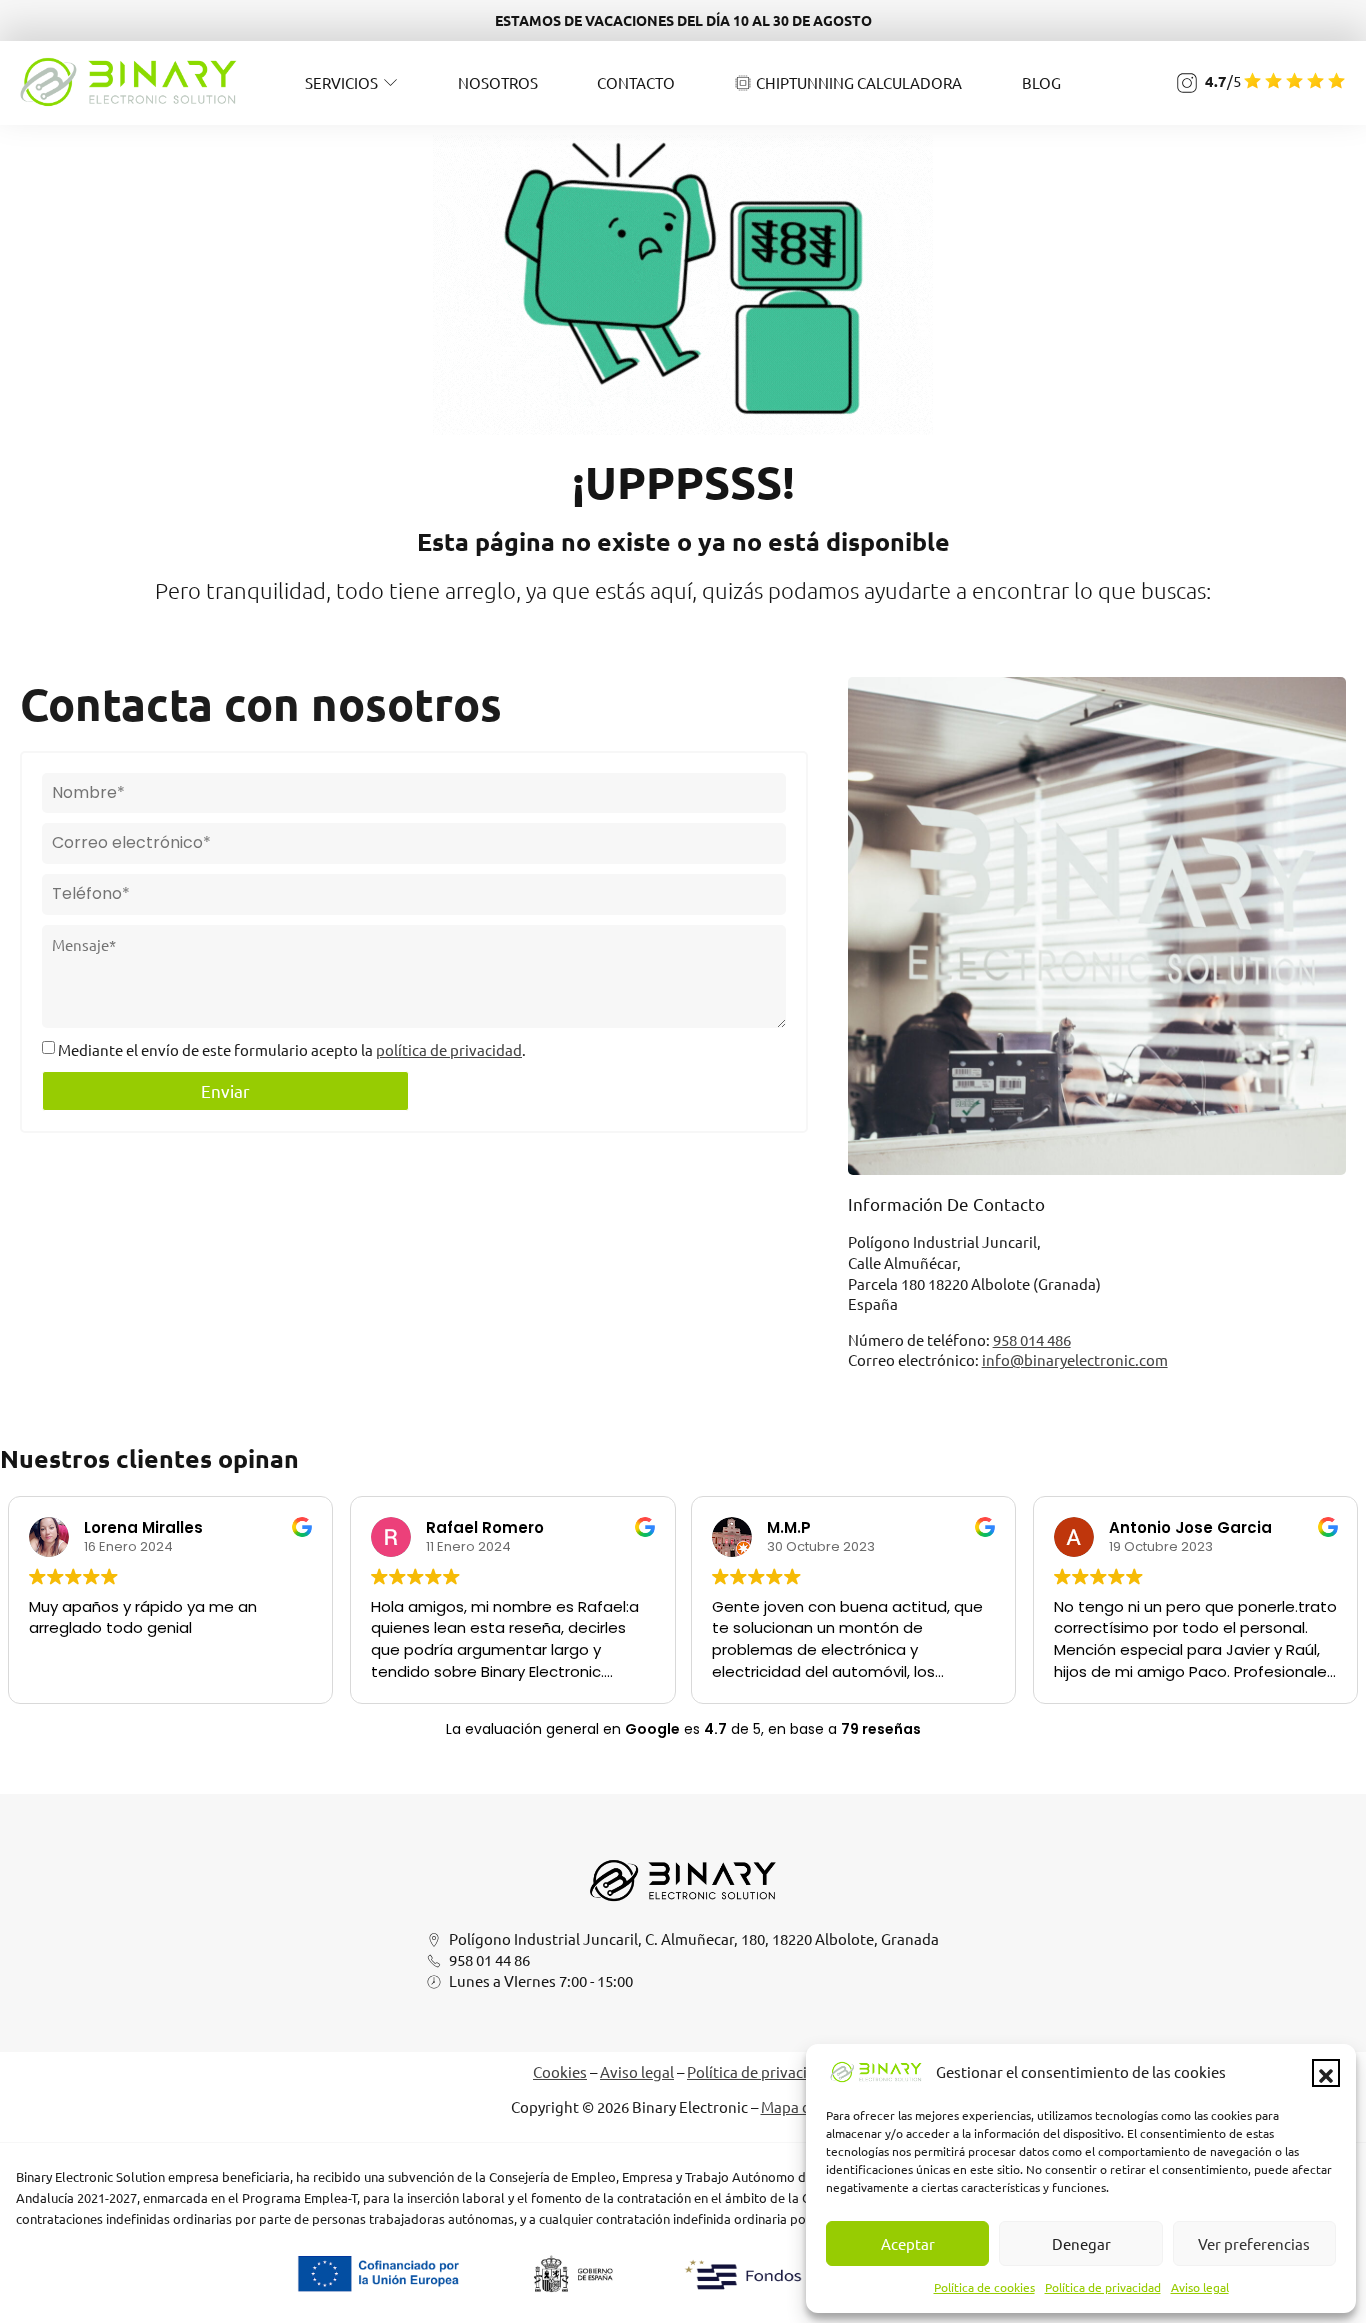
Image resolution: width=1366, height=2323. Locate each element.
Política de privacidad (1103, 2287)
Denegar (1081, 2243)
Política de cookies (984, 2287)
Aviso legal (1200, 2287)
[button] (1326, 2073)
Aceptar (908, 2243)
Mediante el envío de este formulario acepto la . (292, 1049)
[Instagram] (1187, 83)
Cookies (560, 2071)
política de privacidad (449, 1049)
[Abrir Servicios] (390, 82)
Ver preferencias (1254, 2243)
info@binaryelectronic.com (1075, 1359)
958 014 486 (1032, 1339)
